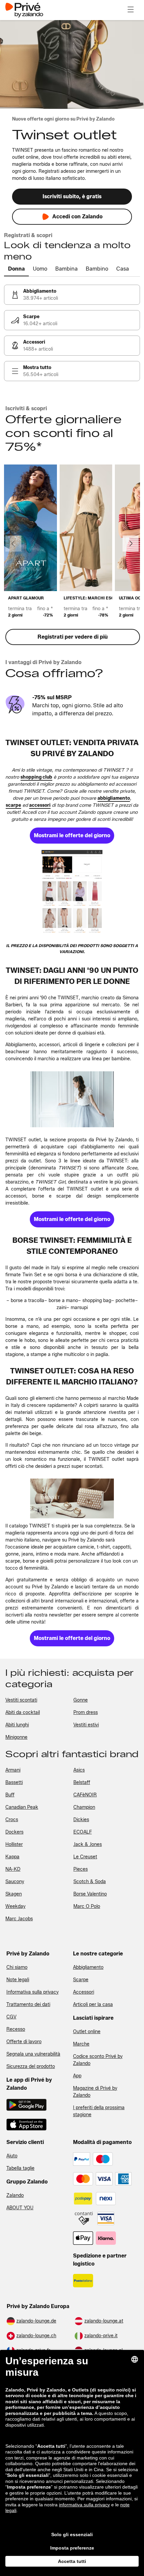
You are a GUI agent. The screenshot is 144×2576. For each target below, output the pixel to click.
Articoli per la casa (93, 2005)
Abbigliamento (88, 1967)
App (77, 2076)
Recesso (16, 2029)
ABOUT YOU (20, 2208)
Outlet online (87, 2032)
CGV (11, 2017)
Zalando (15, 2195)
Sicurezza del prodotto (31, 2066)
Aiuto (12, 2156)
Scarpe (81, 1980)
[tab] (16, 269)
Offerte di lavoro (24, 2042)
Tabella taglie (20, 2168)
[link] (72, 295)
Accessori (84, 1992)
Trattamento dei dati (28, 2005)
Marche (81, 2044)
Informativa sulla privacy (32, 1992)
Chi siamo (17, 1967)
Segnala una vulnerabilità (33, 2054)
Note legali (18, 1980)
